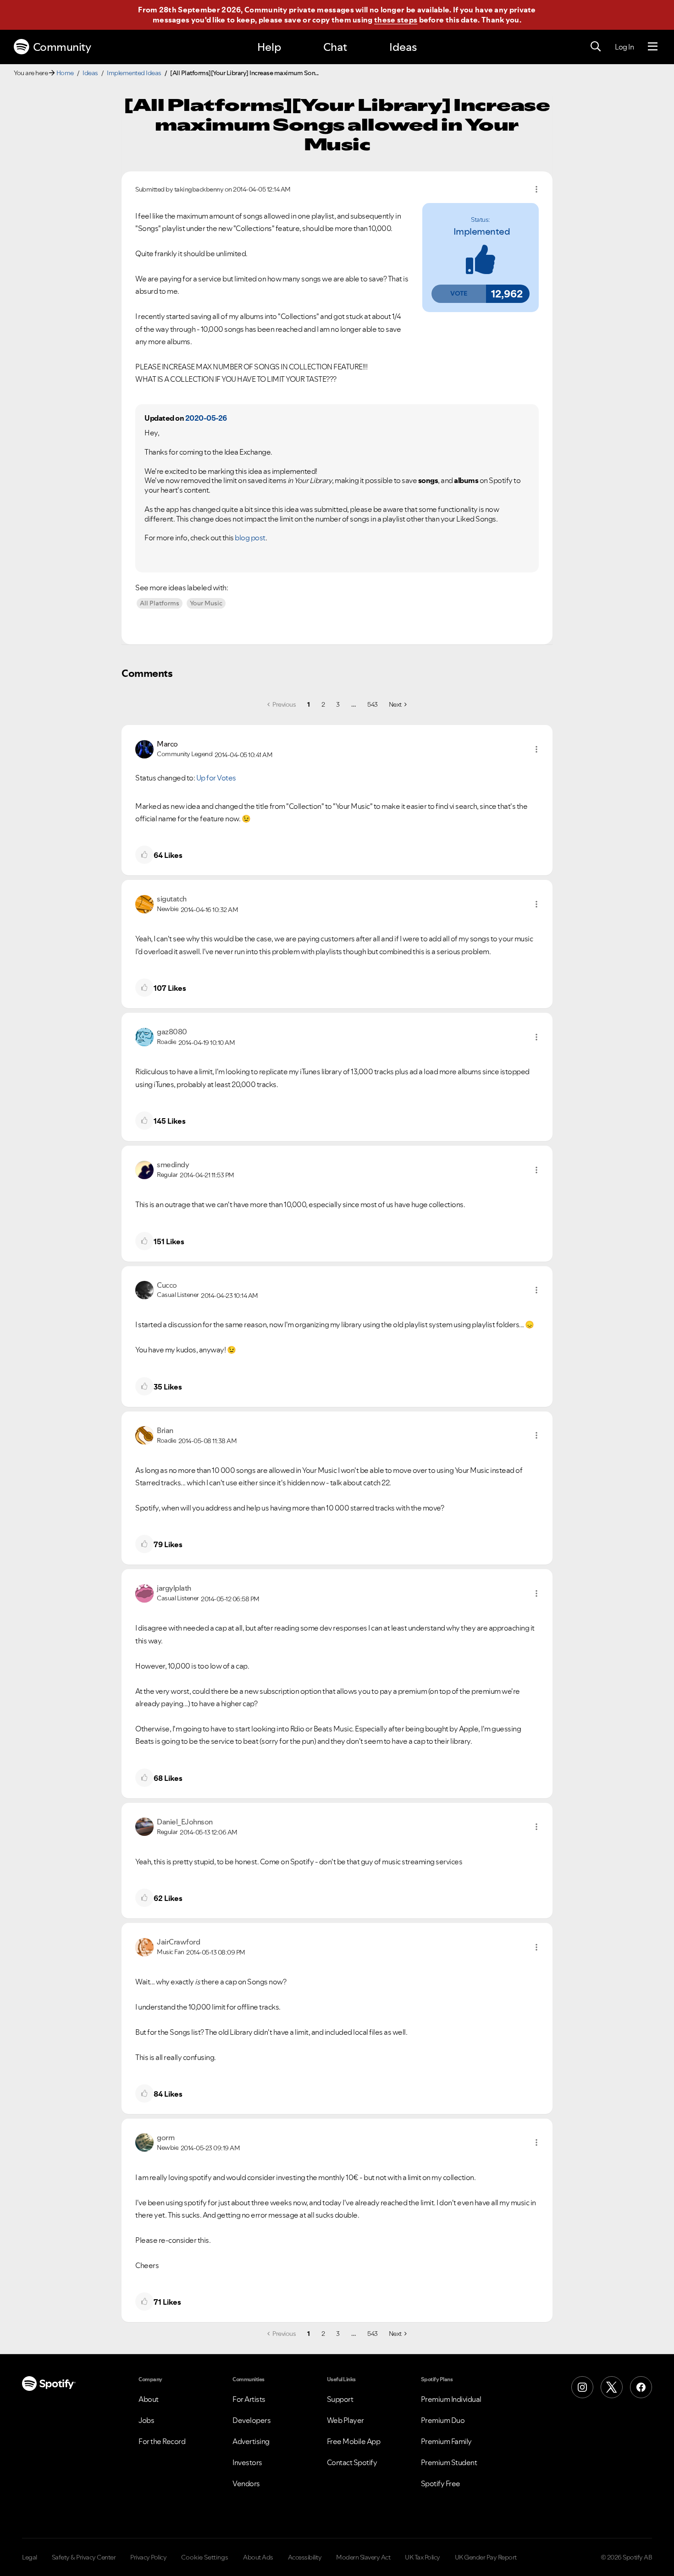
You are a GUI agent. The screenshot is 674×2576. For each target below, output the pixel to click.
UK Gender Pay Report (486, 2557)
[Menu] (653, 47)
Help (269, 47)
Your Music (206, 603)
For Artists (249, 2399)
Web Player (345, 2420)
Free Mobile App (354, 2441)
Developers (251, 2420)
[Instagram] (582, 2387)
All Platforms (160, 603)
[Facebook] (641, 2387)
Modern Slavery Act (363, 2557)
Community (62, 47)
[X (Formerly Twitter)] (612, 2387)
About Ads (258, 2557)
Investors (247, 2462)
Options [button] (536, 189)
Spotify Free (441, 2483)
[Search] (596, 47)
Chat (335, 47)
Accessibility (305, 2557)
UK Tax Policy (423, 2557)
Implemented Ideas (134, 73)
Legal (30, 2557)
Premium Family (446, 2441)
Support (340, 2399)
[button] (459, 294)
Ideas (403, 47)
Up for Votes (216, 778)
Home (65, 73)
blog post (250, 538)
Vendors (246, 2483)
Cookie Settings (205, 2557)
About (149, 2399)
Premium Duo (443, 2420)
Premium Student (449, 2462)
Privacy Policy (148, 2557)
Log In (624, 47)
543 (373, 704)
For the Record (162, 2441)
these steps (396, 20)
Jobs (146, 2420)
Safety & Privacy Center (84, 2557)
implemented (482, 231)
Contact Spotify (352, 2462)
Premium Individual (451, 2399)
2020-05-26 (206, 418)
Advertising (251, 2441)
